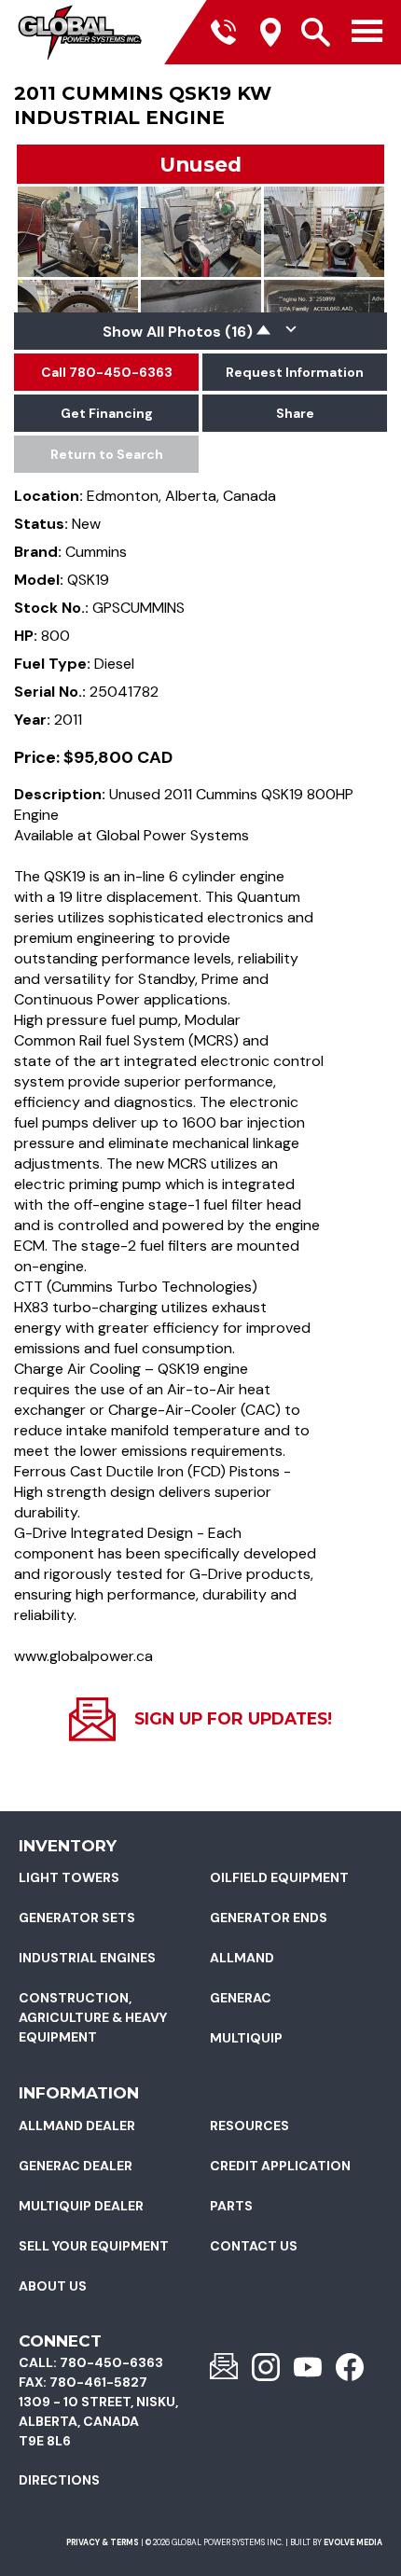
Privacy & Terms (103, 2542)
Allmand (242, 1958)
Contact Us (254, 2246)
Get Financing (107, 413)
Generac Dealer (76, 2166)
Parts (231, 2206)
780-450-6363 (111, 2362)
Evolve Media (353, 2542)
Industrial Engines (87, 1958)
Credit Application (280, 2166)
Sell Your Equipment (94, 2246)
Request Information (295, 372)
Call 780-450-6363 (107, 372)
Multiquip (246, 2038)
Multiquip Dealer (81, 2206)
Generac (241, 1998)
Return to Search (107, 454)
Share (295, 413)
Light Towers (69, 1877)
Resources (249, 2126)
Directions (59, 2480)
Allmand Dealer (77, 2126)
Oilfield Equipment (279, 1877)
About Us (53, 2286)
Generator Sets (77, 1918)
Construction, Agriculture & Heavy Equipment (93, 2017)
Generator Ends (269, 1918)
